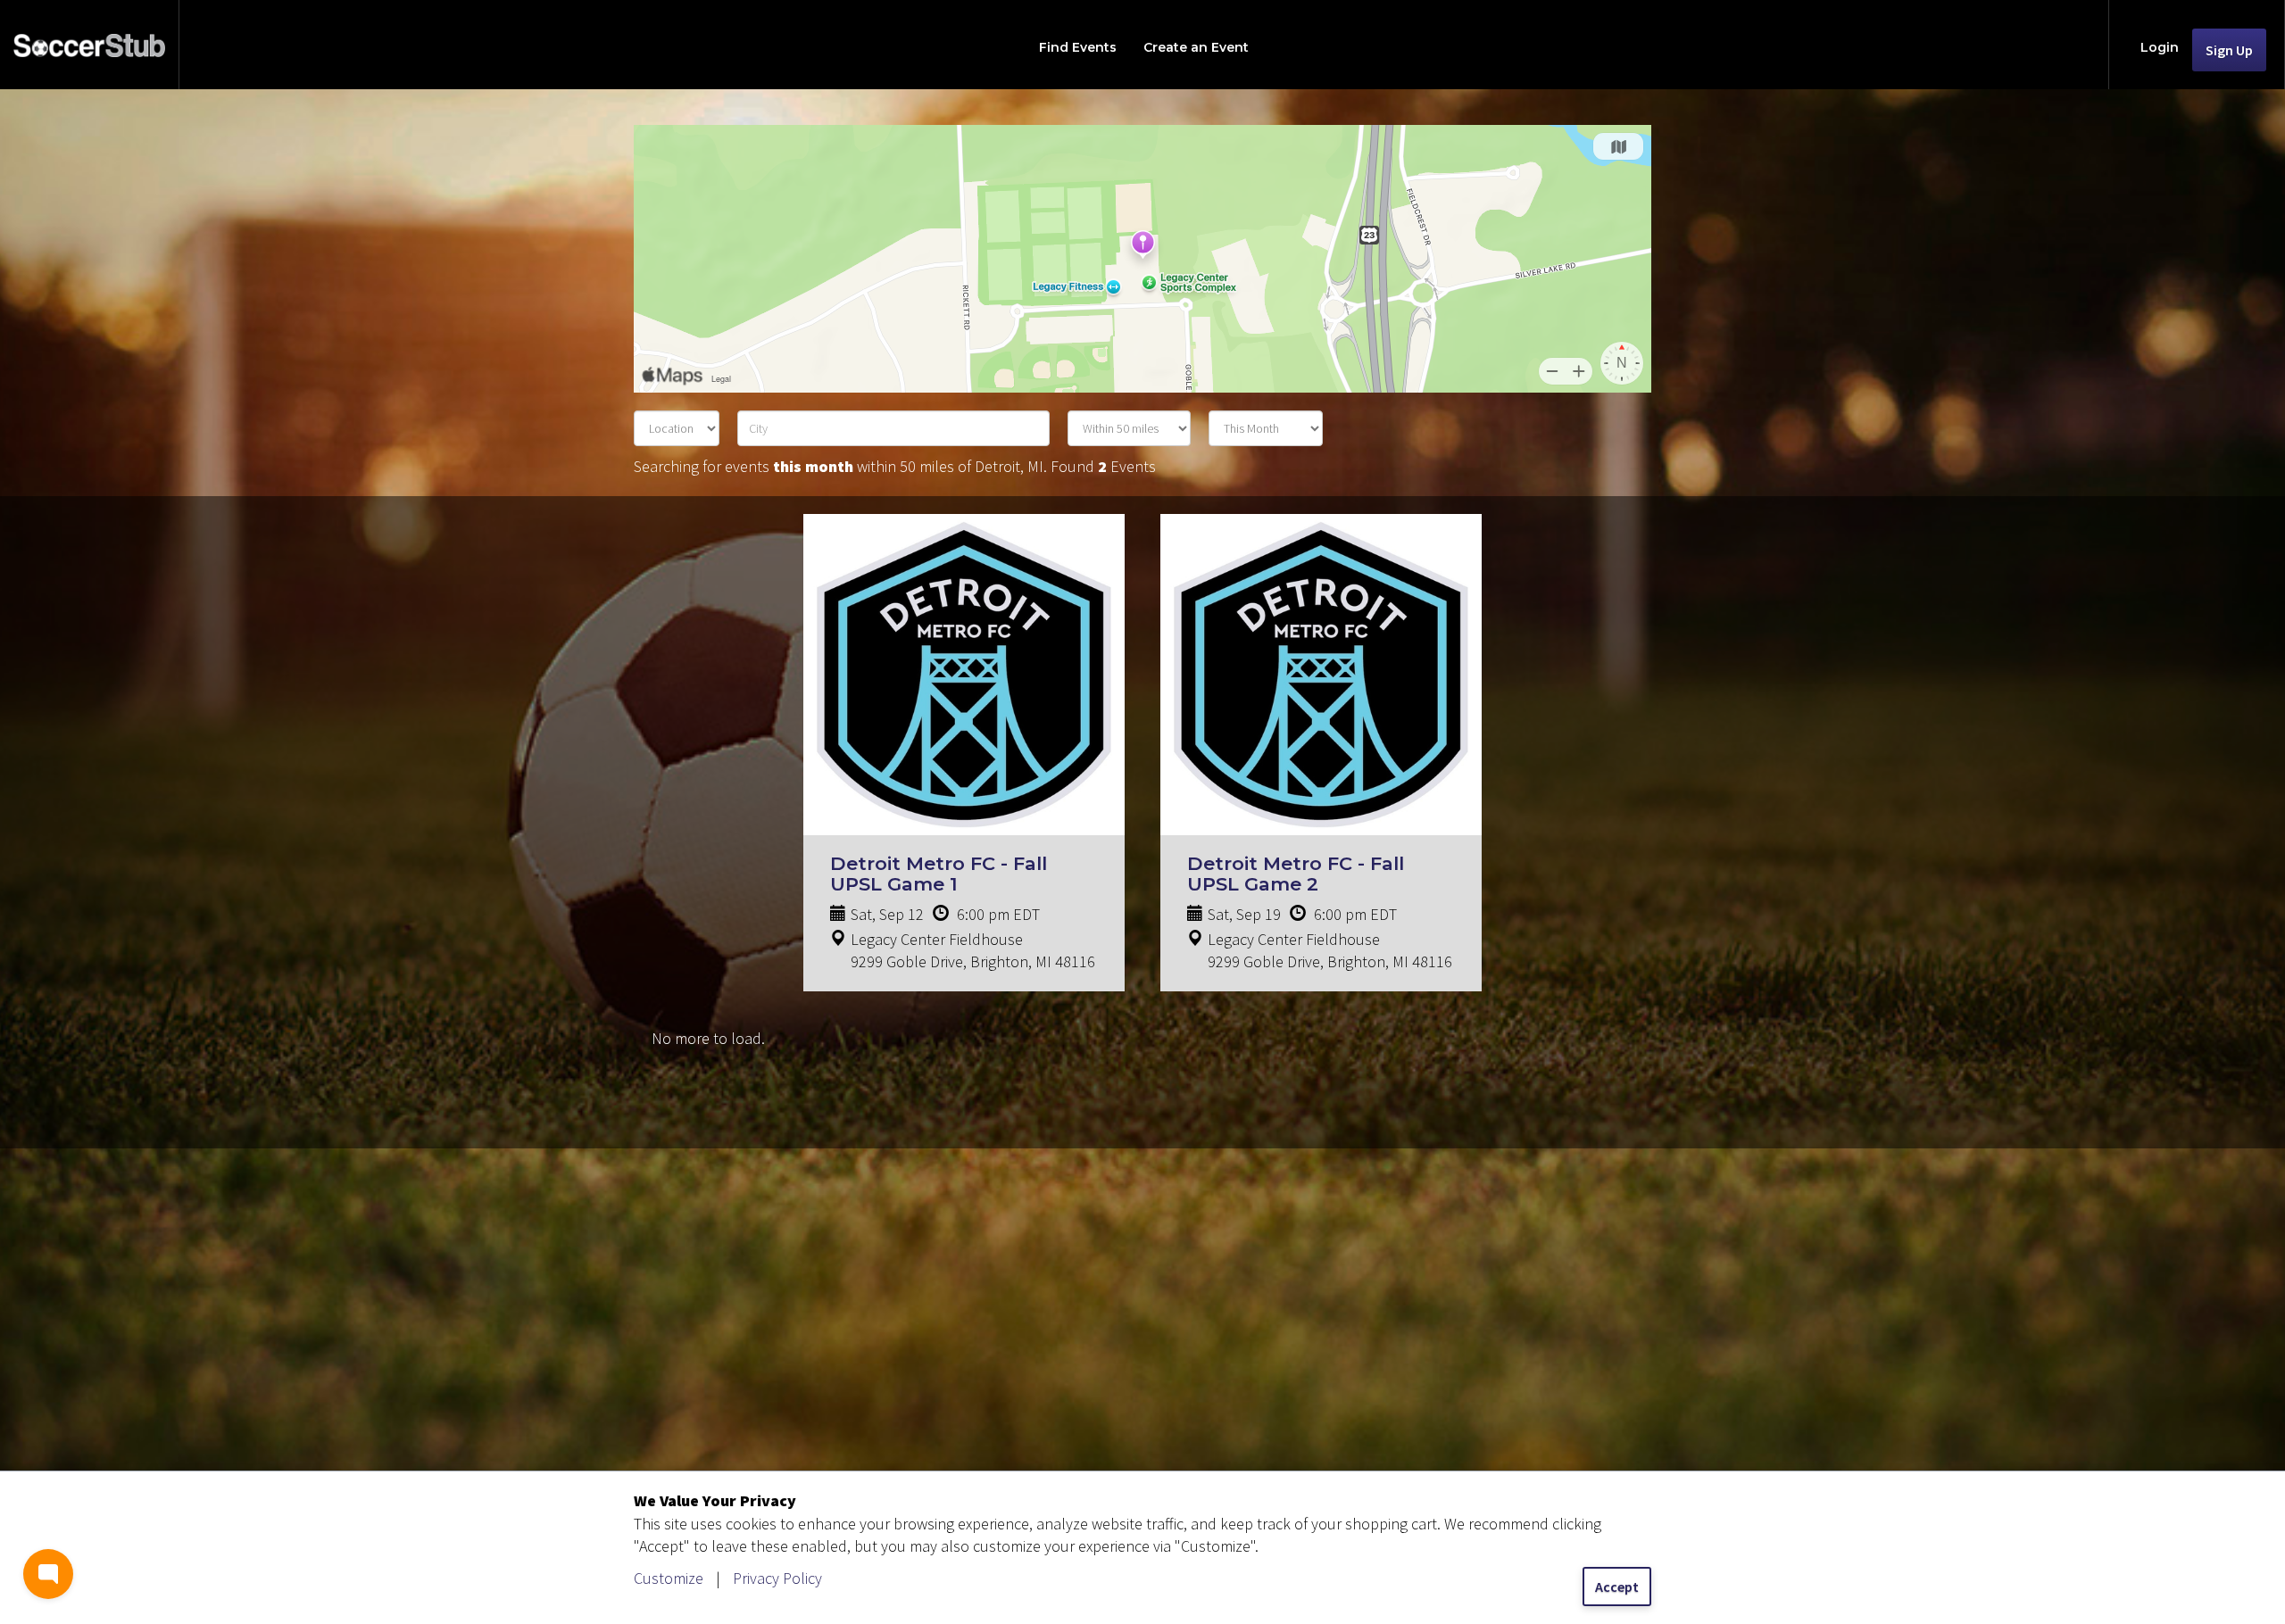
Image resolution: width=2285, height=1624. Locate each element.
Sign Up (2229, 50)
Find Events (1078, 47)
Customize (669, 1578)
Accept (1617, 1587)
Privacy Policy (777, 1578)
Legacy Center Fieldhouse (937, 939)
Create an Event (1196, 47)
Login (2160, 47)
